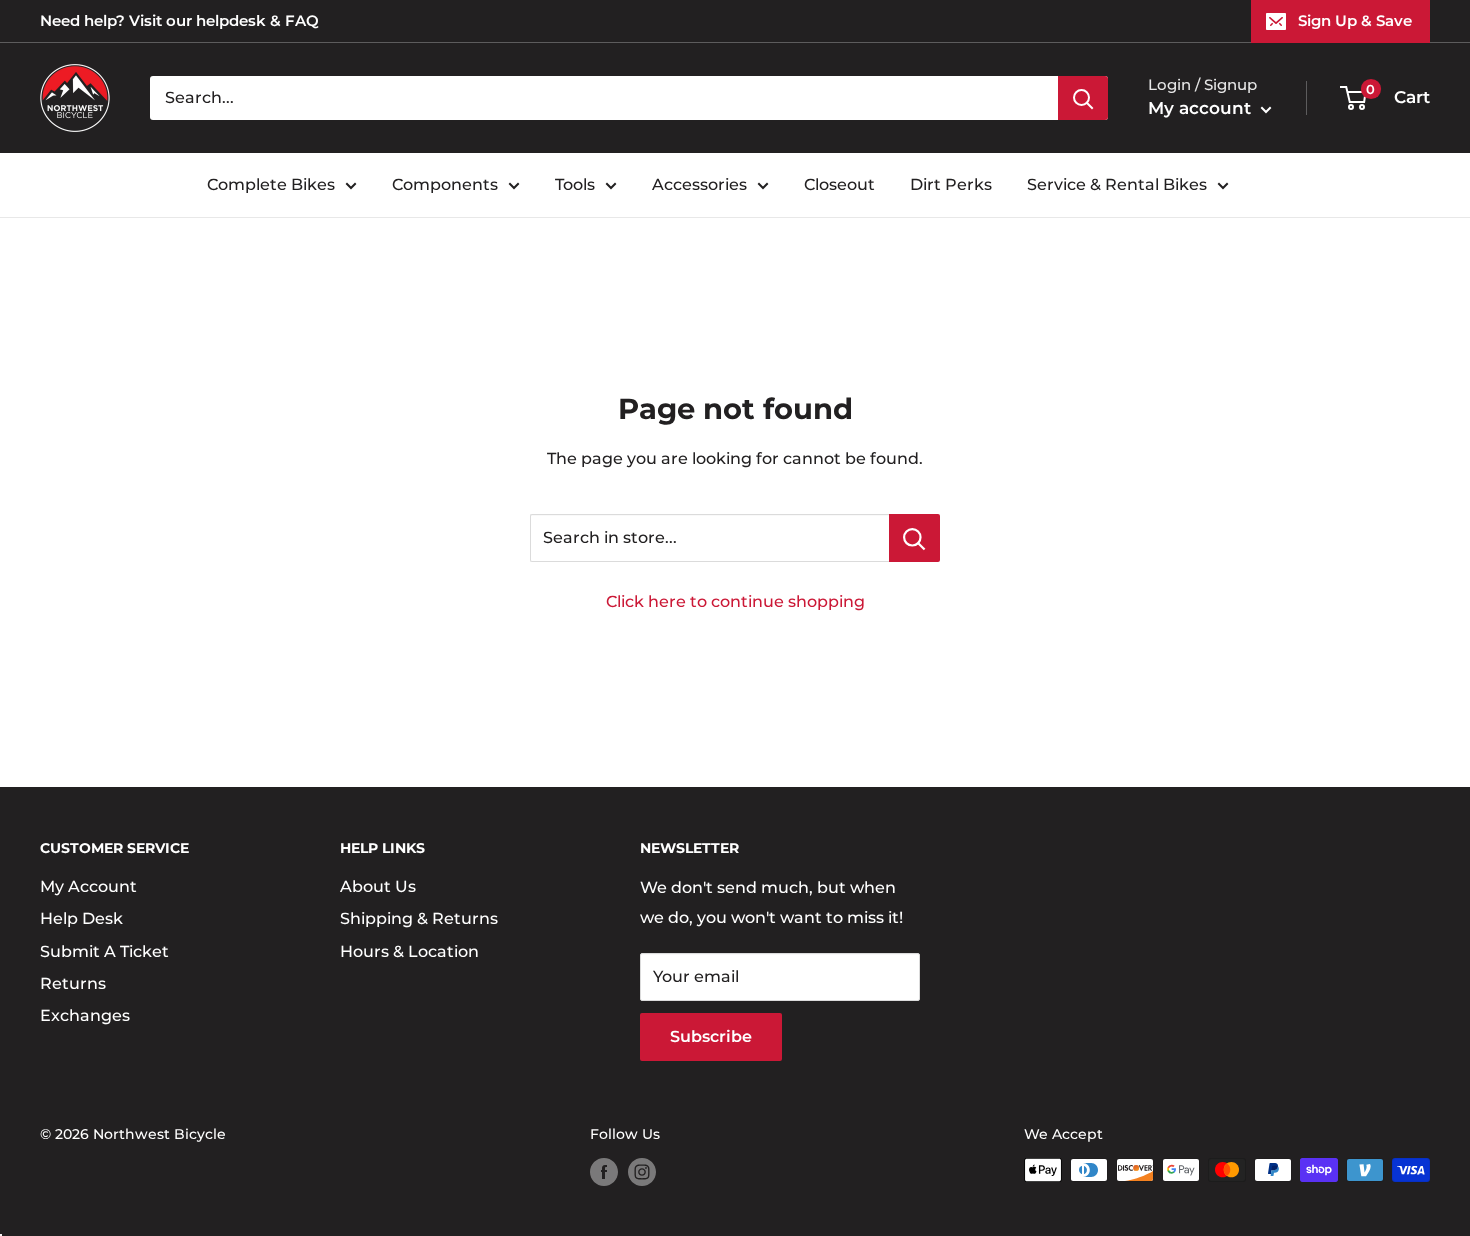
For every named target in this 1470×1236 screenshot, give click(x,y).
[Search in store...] (914, 538)
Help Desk (81, 918)
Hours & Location (409, 951)
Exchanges (85, 1015)
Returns (73, 983)
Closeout (839, 184)
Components (445, 184)
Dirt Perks (951, 184)
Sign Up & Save (1355, 20)
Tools (575, 184)
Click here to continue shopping (735, 601)
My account (1202, 108)
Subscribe (711, 1036)
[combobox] (604, 98)
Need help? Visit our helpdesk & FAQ (179, 20)
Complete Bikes (271, 184)
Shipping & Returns (419, 918)
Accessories (699, 184)
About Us (378, 886)
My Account (88, 886)
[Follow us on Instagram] (642, 1172)
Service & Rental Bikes (1117, 184)
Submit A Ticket (104, 951)
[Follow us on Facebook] (604, 1172)
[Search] (1083, 98)
